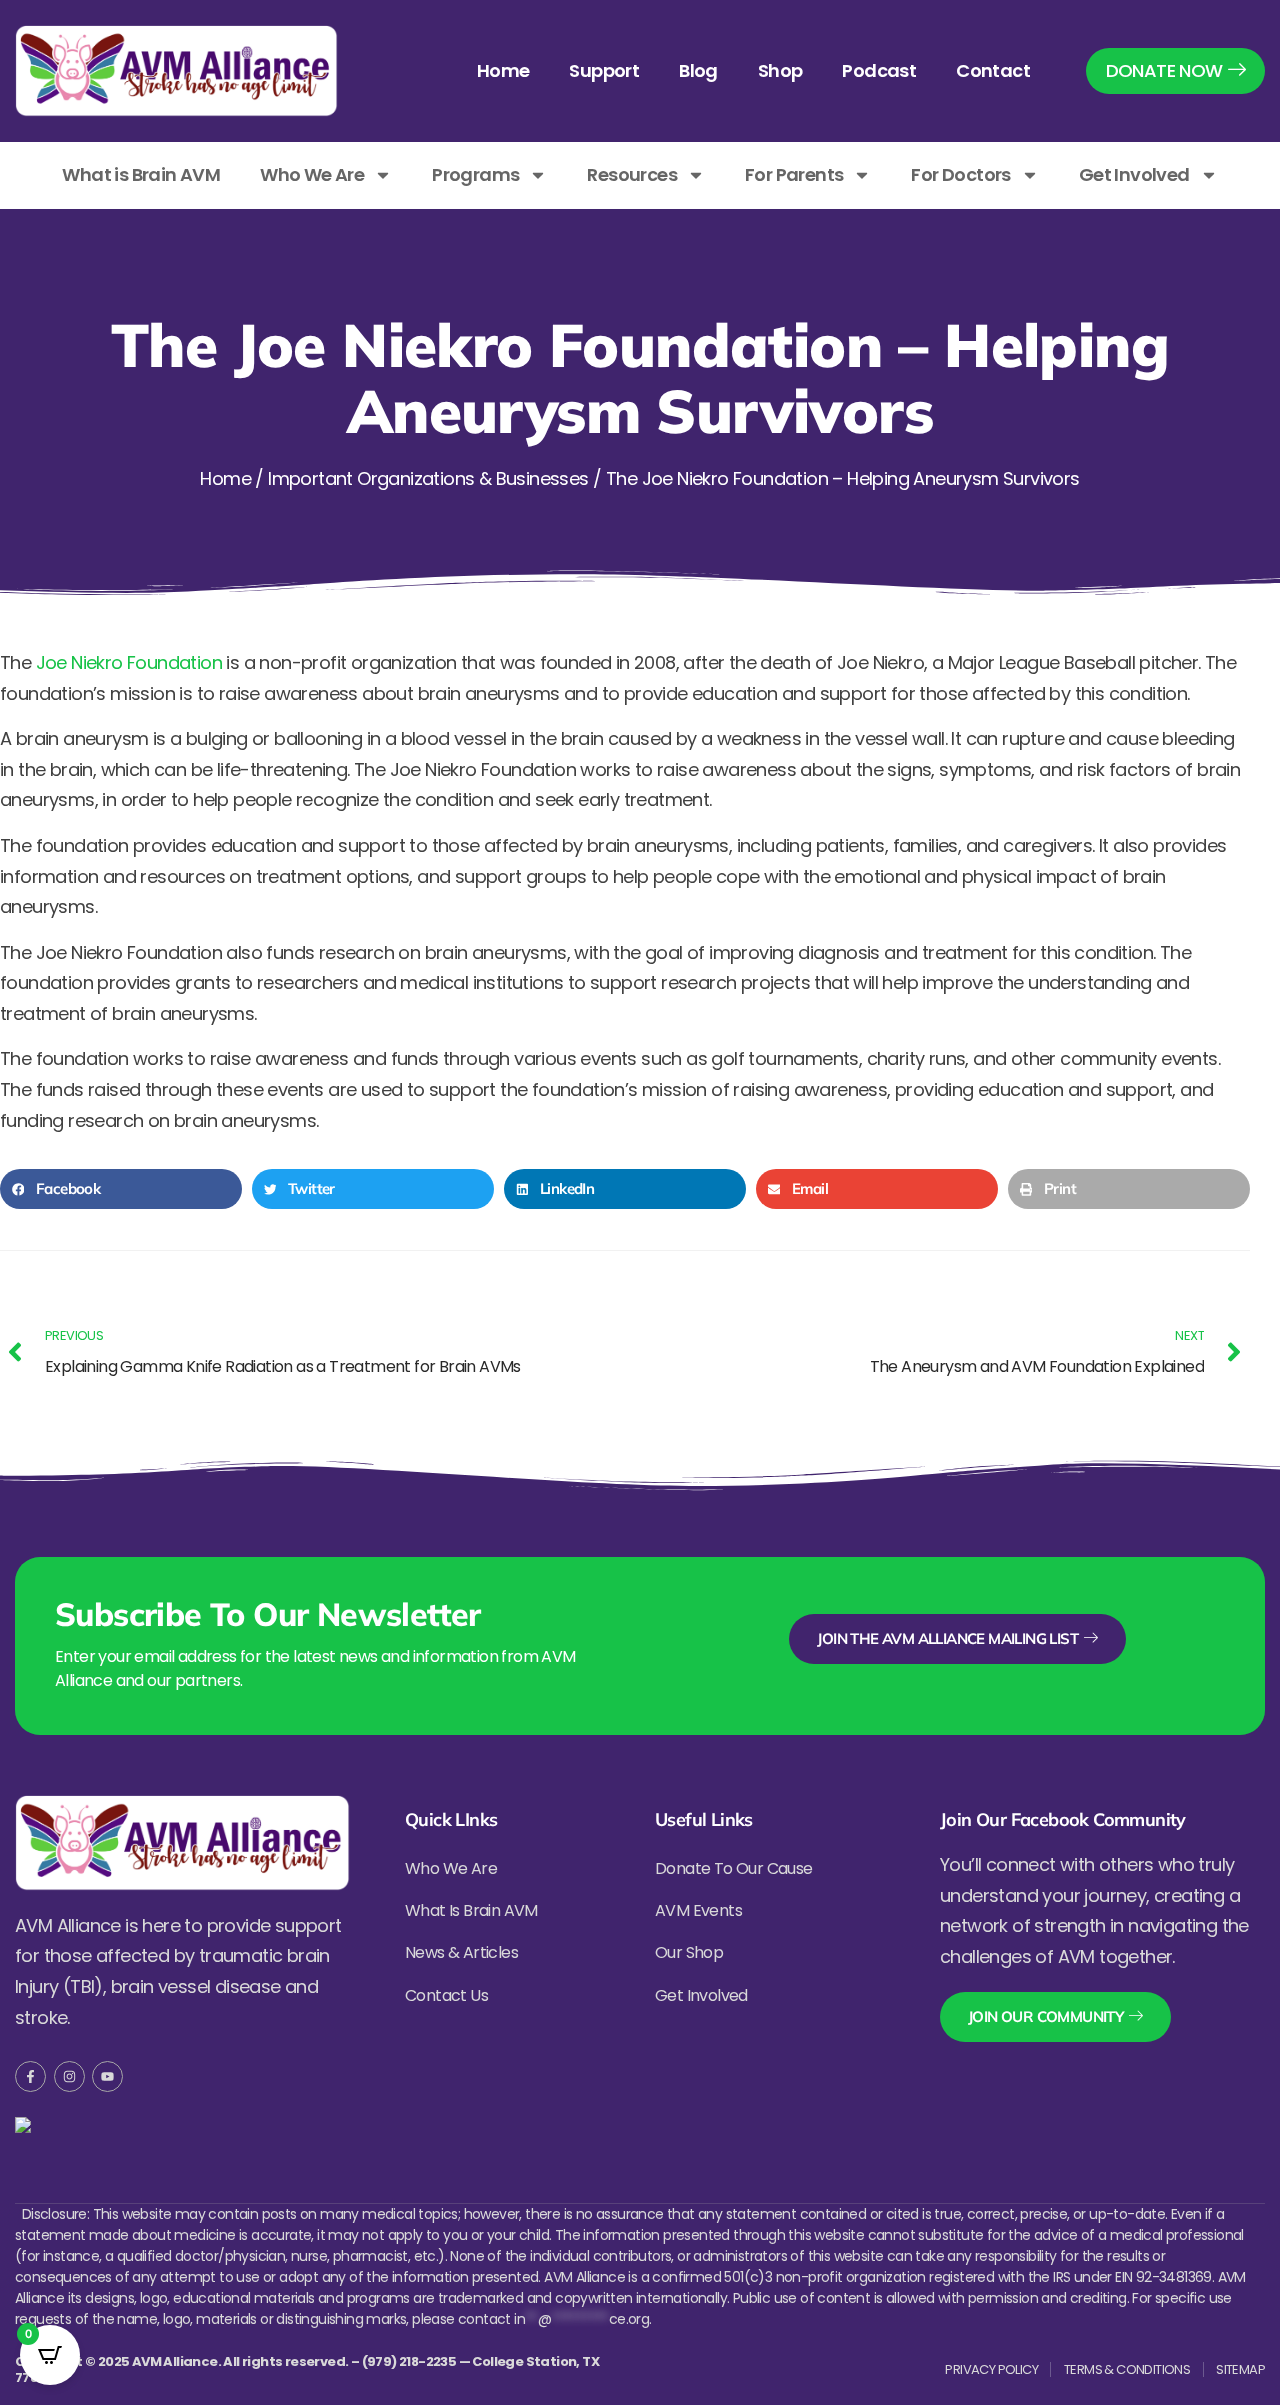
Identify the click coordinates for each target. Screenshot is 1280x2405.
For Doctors (960, 174)
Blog (698, 70)
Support (604, 70)
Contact (993, 70)
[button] (121, 1189)
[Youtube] (107, 2076)
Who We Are (312, 174)
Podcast (879, 70)
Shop (780, 70)
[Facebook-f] (30, 2076)
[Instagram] (69, 2076)
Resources (632, 174)
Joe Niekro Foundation (129, 662)
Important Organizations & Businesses (428, 478)
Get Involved (1134, 174)
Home (503, 70)
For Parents (794, 174)
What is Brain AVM (141, 174)
